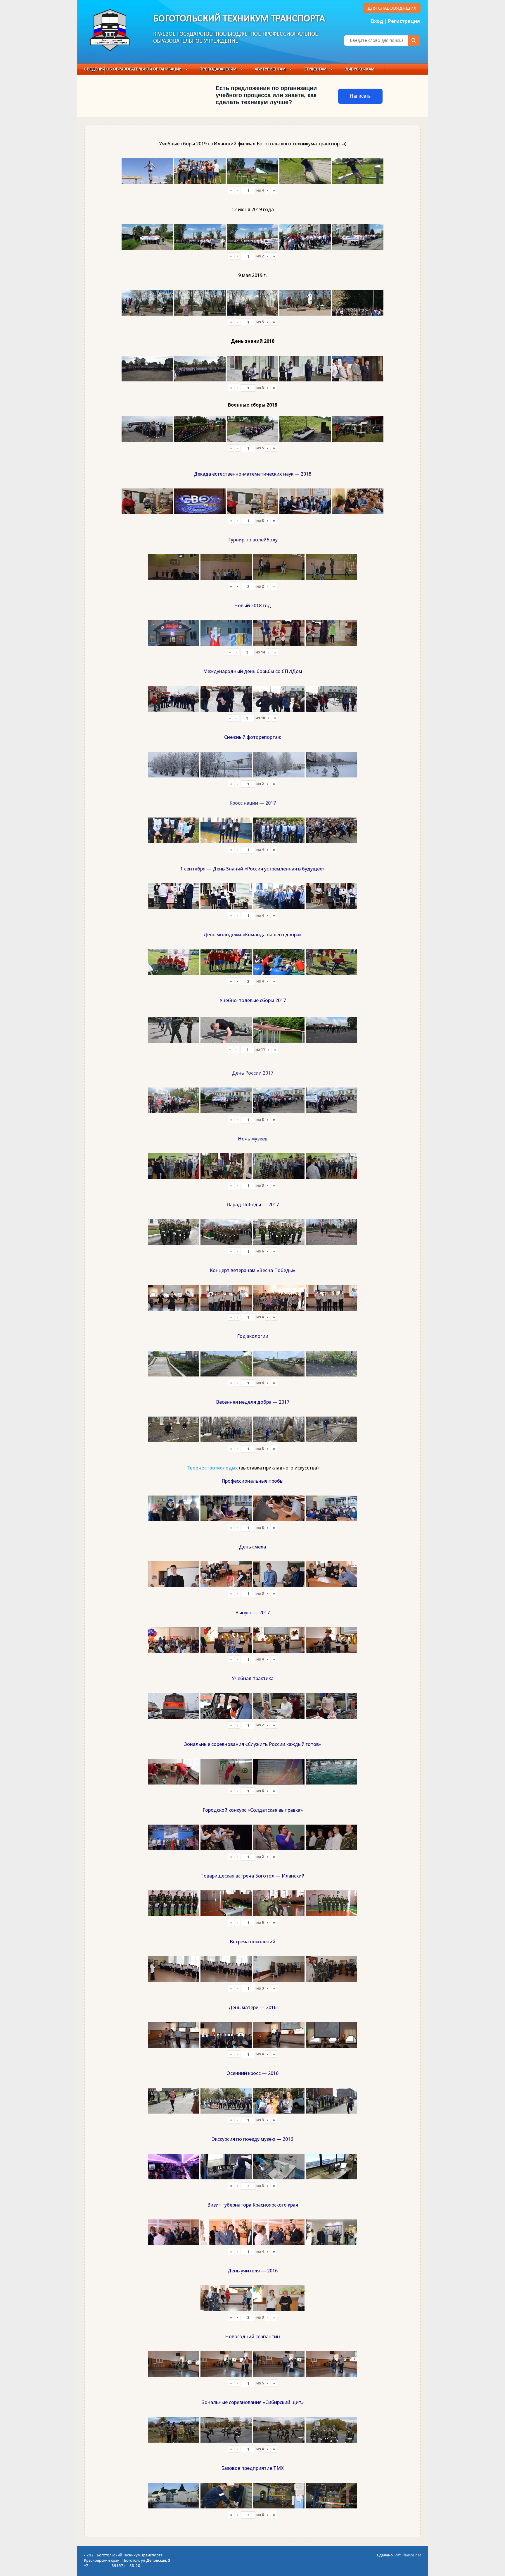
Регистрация (404, 21)
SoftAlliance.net (407, 2555)
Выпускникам (359, 69)
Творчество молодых (212, 1468)
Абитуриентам (270, 69)
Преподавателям (218, 69)
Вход (377, 21)
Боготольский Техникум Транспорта (239, 19)
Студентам (315, 69)
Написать (360, 96)
